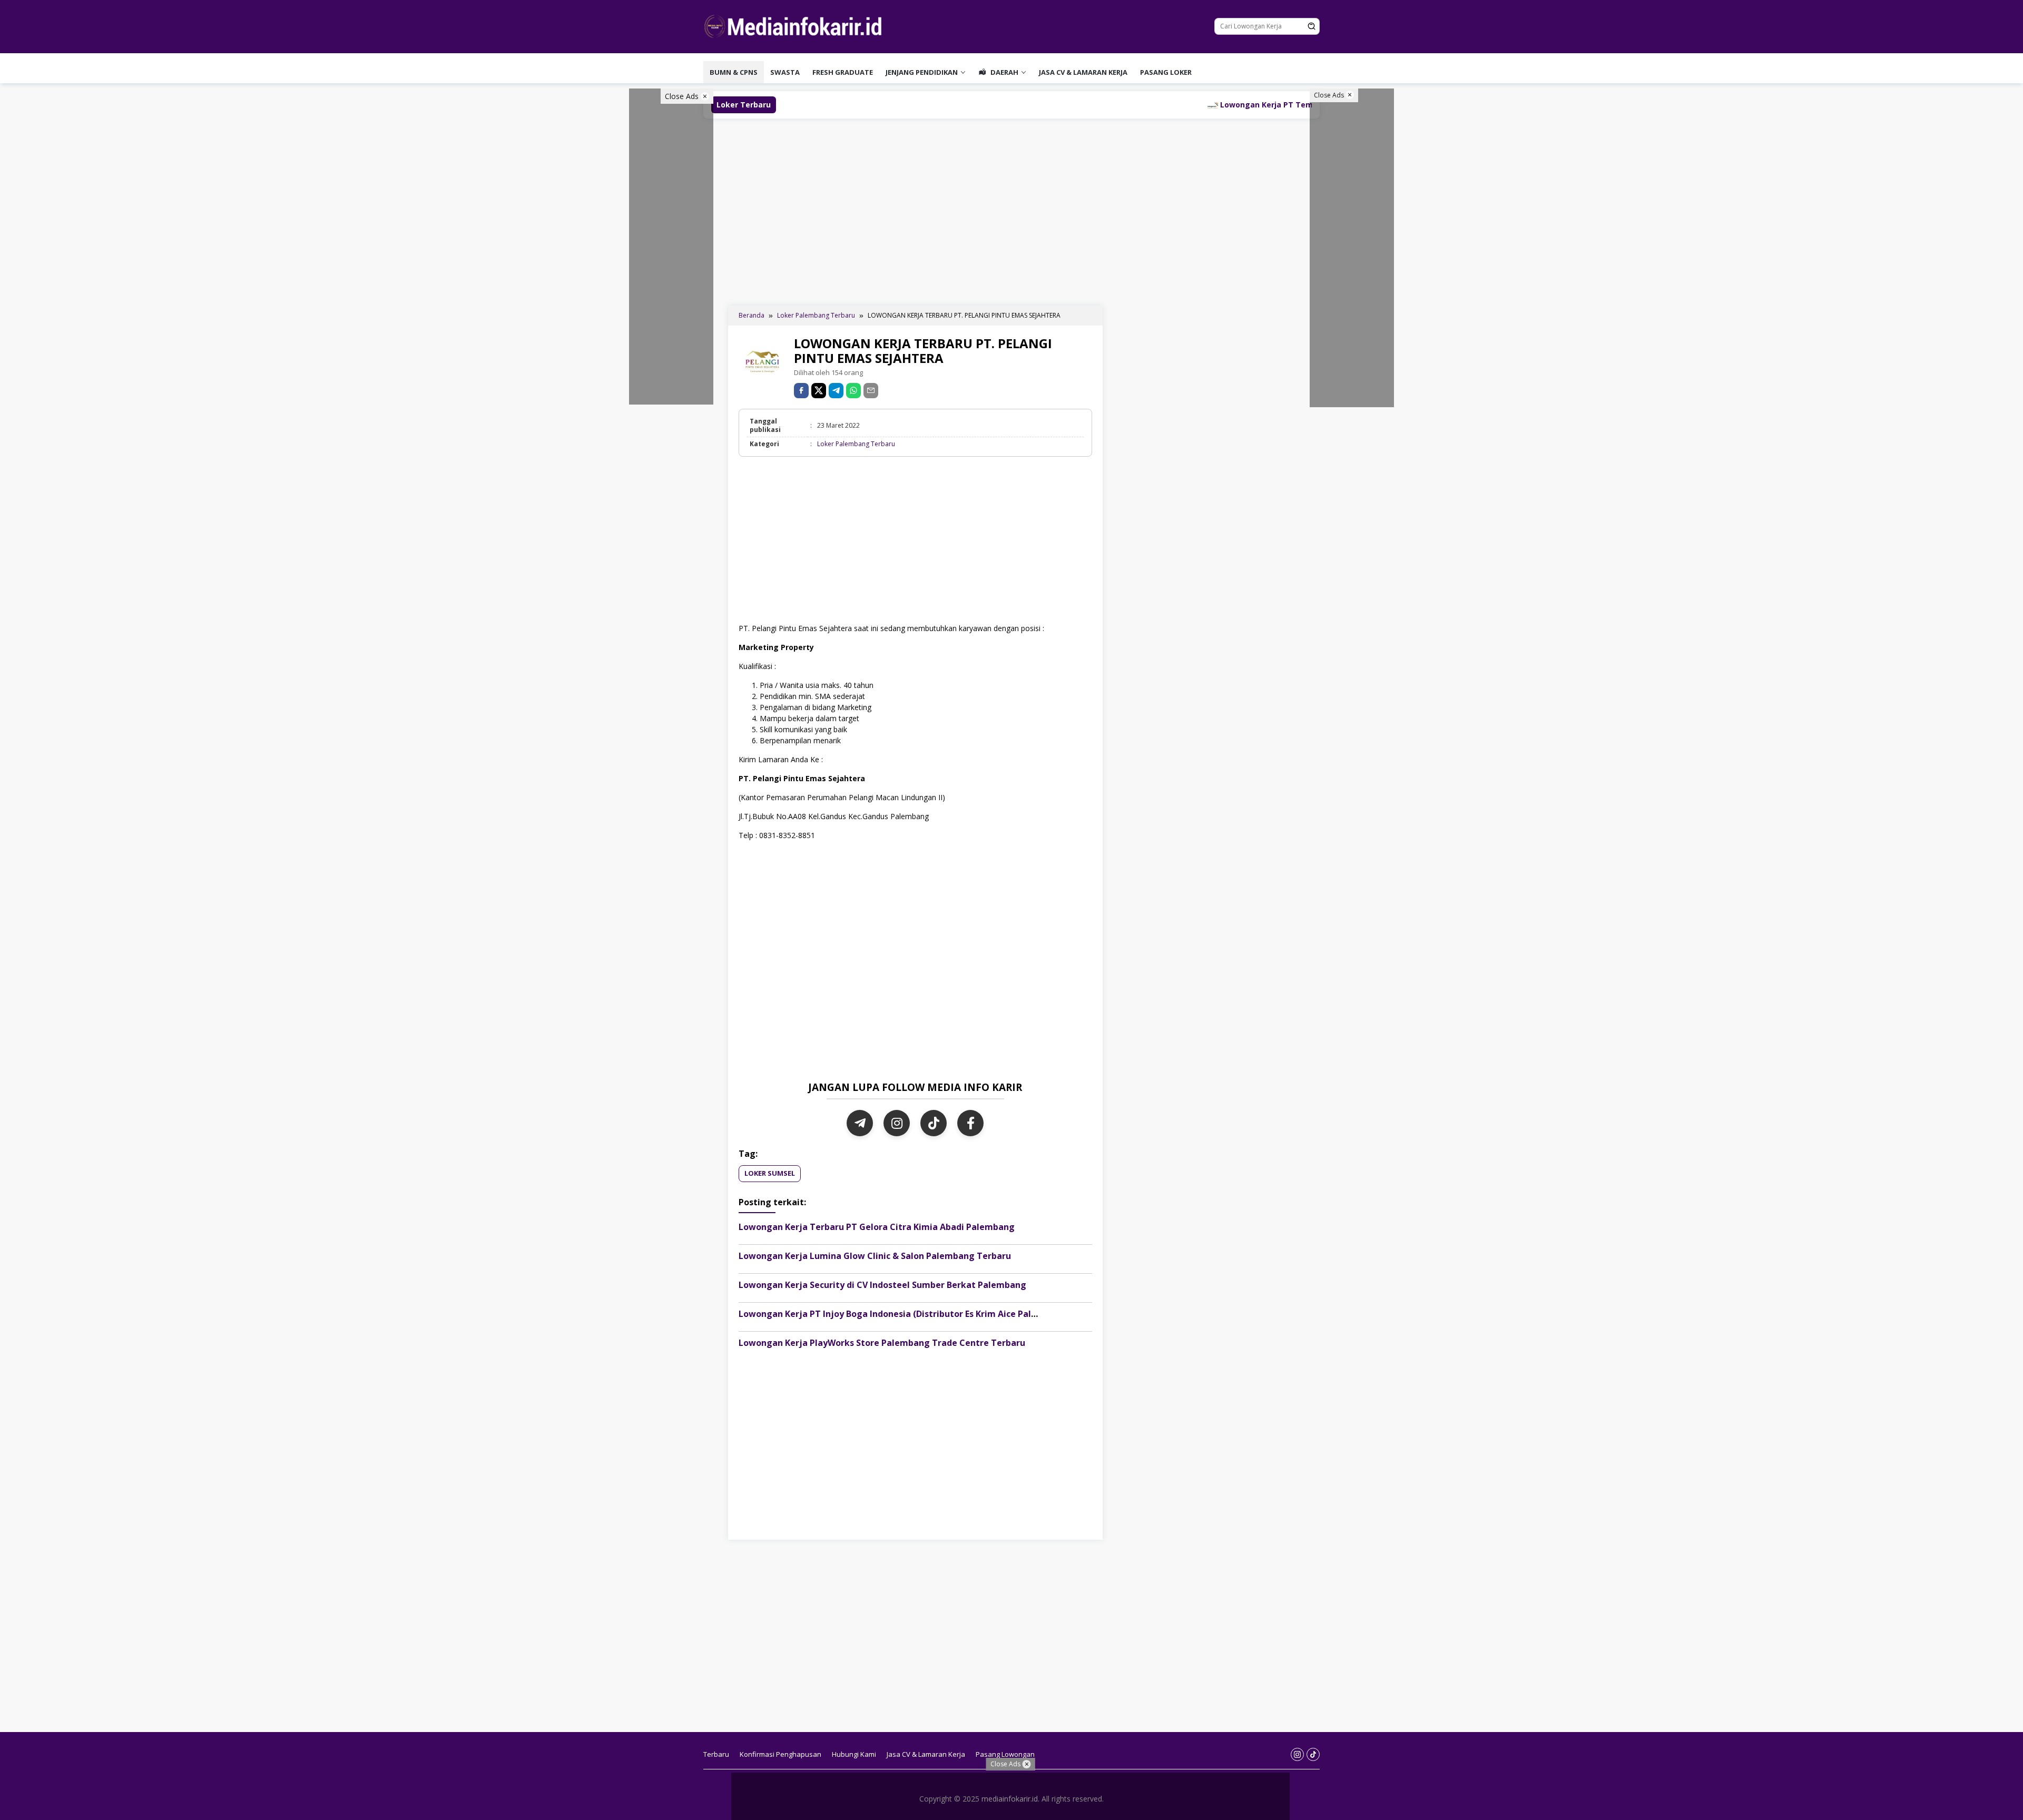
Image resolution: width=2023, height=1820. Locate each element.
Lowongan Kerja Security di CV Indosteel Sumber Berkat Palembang (882, 1285)
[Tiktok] (1313, 1754)
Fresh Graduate (843, 72)
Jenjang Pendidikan (922, 72)
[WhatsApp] (853, 391)
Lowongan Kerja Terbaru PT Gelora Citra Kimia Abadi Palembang (877, 1227)
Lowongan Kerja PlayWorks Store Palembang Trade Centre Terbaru (882, 1343)
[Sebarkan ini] (801, 391)
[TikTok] (934, 1123)
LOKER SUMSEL (770, 1173)
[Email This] (871, 391)
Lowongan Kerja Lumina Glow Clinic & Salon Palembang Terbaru (875, 1256)
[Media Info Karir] (796, 26)
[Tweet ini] (819, 391)
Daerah (1004, 72)
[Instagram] (897, 1123)
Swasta (785, 72)
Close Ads (683, 96)
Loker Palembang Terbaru (856, 444)
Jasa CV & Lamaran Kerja (1083, 72)
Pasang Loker (1166, 72)
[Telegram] (836, 391)
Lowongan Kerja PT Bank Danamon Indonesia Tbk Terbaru (1088, 105)
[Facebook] (970, 1123)
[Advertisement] (1011, 211)
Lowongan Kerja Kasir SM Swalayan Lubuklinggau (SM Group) (828, 105)
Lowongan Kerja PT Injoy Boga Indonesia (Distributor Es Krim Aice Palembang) (904, 1314)
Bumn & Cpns (734, 72)
